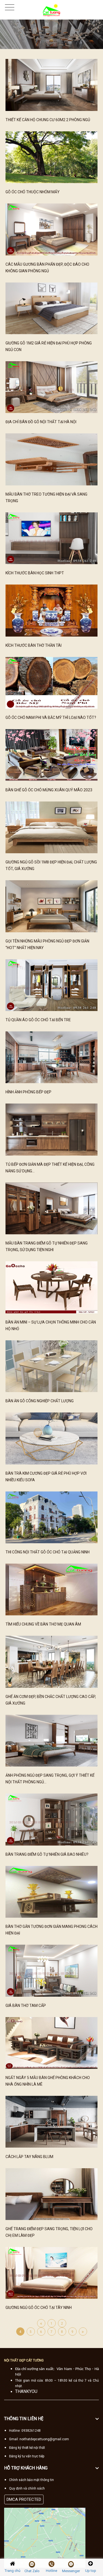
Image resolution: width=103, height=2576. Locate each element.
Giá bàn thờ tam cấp (26, 2006)
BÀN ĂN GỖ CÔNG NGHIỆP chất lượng (40, 1401)
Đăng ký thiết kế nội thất (27, 2448)
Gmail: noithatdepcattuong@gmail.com (39, 2439)
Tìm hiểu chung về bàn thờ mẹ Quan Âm (43, 1624)
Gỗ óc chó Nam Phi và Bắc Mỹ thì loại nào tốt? (51, 718)
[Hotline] (51, 2564)
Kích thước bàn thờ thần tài (34, 645)
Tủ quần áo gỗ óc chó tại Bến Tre (38, 1020)
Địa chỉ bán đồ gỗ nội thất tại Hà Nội (41, 422)
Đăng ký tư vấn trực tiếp (27, 2456)
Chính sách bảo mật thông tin (31, 2480)
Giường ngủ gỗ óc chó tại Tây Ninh (39, 2308)
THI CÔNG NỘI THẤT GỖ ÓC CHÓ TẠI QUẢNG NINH (48, 1552)
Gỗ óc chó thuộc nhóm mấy (33, 192)
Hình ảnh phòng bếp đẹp (28, 1092)
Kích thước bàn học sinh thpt (35, 573)
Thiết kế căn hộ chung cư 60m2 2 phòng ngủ (48, 120)
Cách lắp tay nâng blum (29, 2157)
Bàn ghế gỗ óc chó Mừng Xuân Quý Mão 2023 (49, 790)
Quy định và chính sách (27, 2488)
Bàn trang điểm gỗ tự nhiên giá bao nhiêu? (47, 1854)
